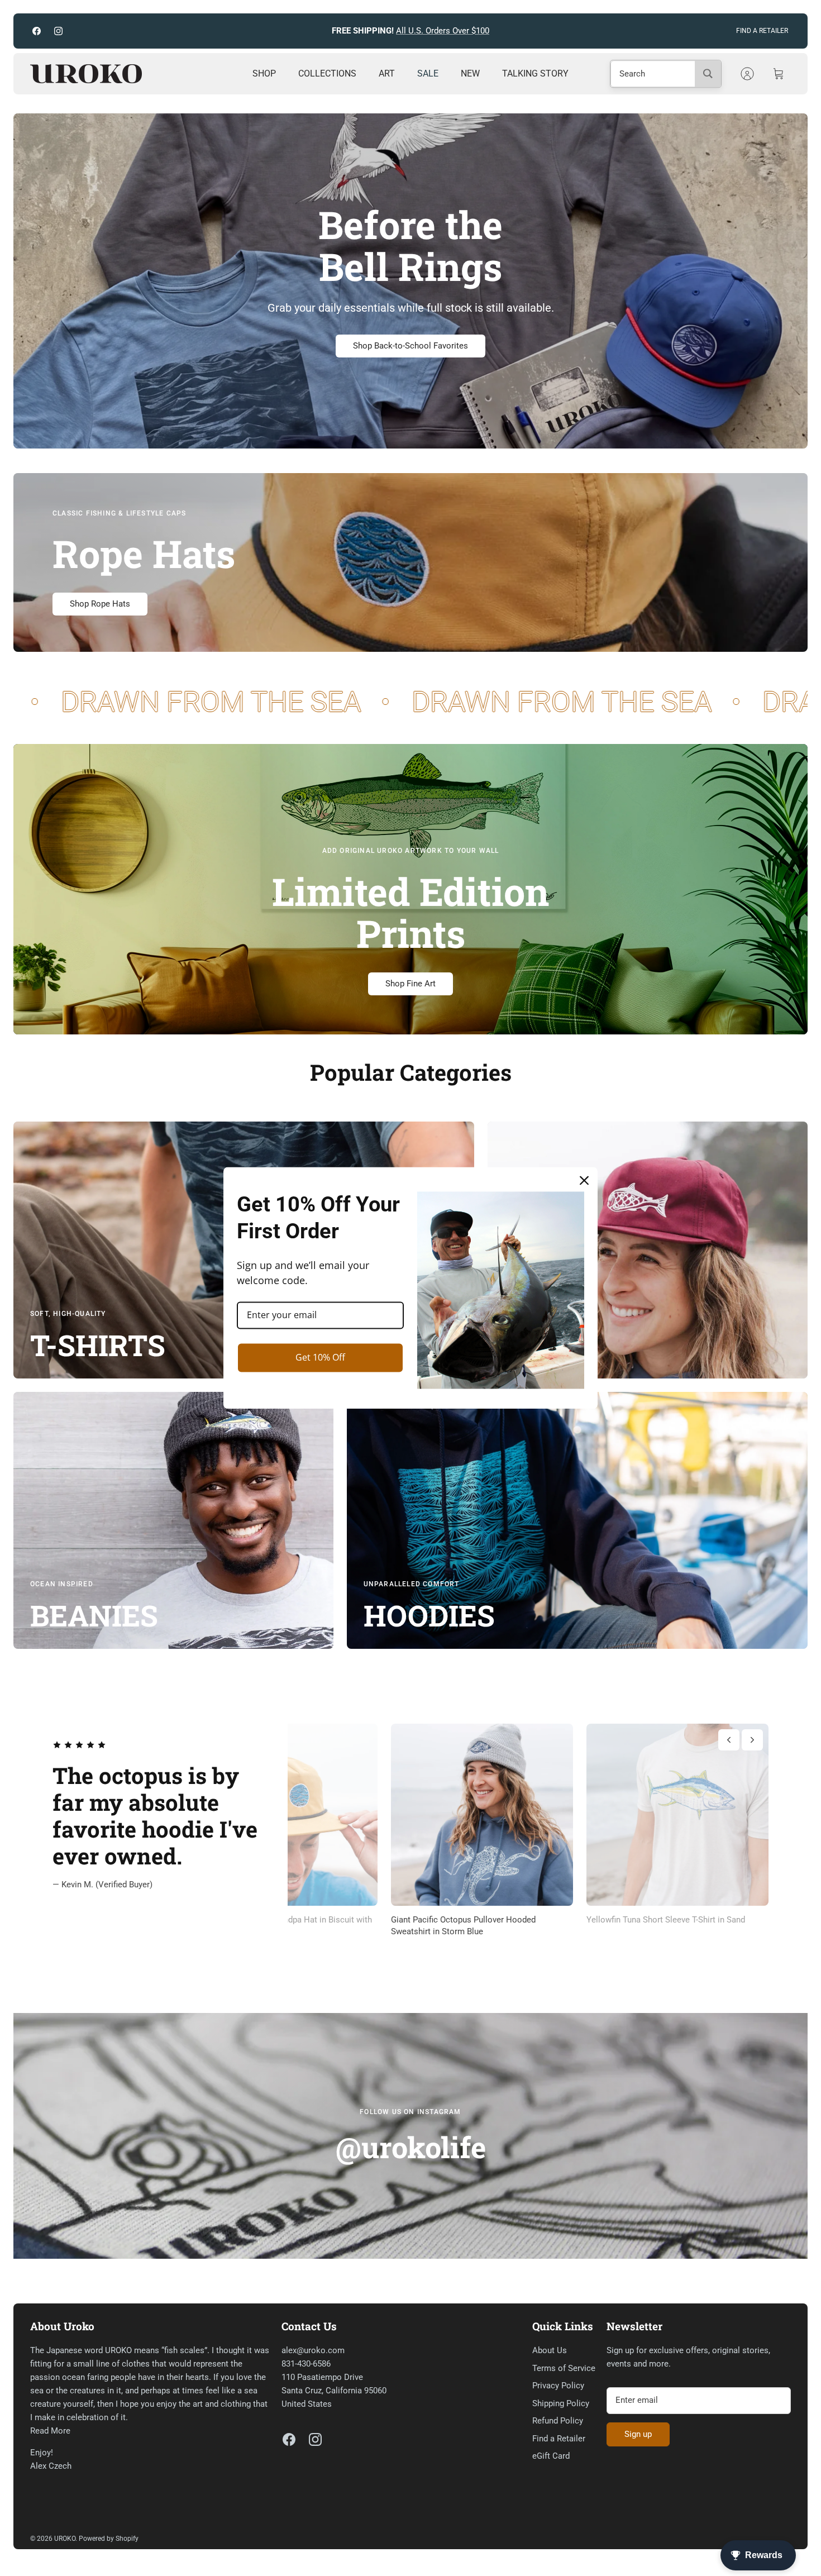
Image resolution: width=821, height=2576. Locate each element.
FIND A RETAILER (762, 31)
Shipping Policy (561, 2403)
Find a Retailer (559, 2439)
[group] (671, 1831)
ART (387, 73)
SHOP (264, 73)
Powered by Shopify (109, 2539)
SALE (428, 73)
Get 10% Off (320, 1357)
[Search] (708, 74)
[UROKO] (86, 74)
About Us (550, 2350)
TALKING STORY (535, 73)
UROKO (65, 2539)
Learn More (509, 31)
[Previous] (233, 31)
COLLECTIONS (327, 73)
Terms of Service (564, 2368)
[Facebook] (37, 31)
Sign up (638, 2434)
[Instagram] (58, 31)
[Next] (588, 31)
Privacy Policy (558, 2386)
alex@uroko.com (313, 2350)
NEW (470, 73)
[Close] (584, 1180)
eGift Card (551, 2456)
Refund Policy (558, 2421)
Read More (50, 2431)
